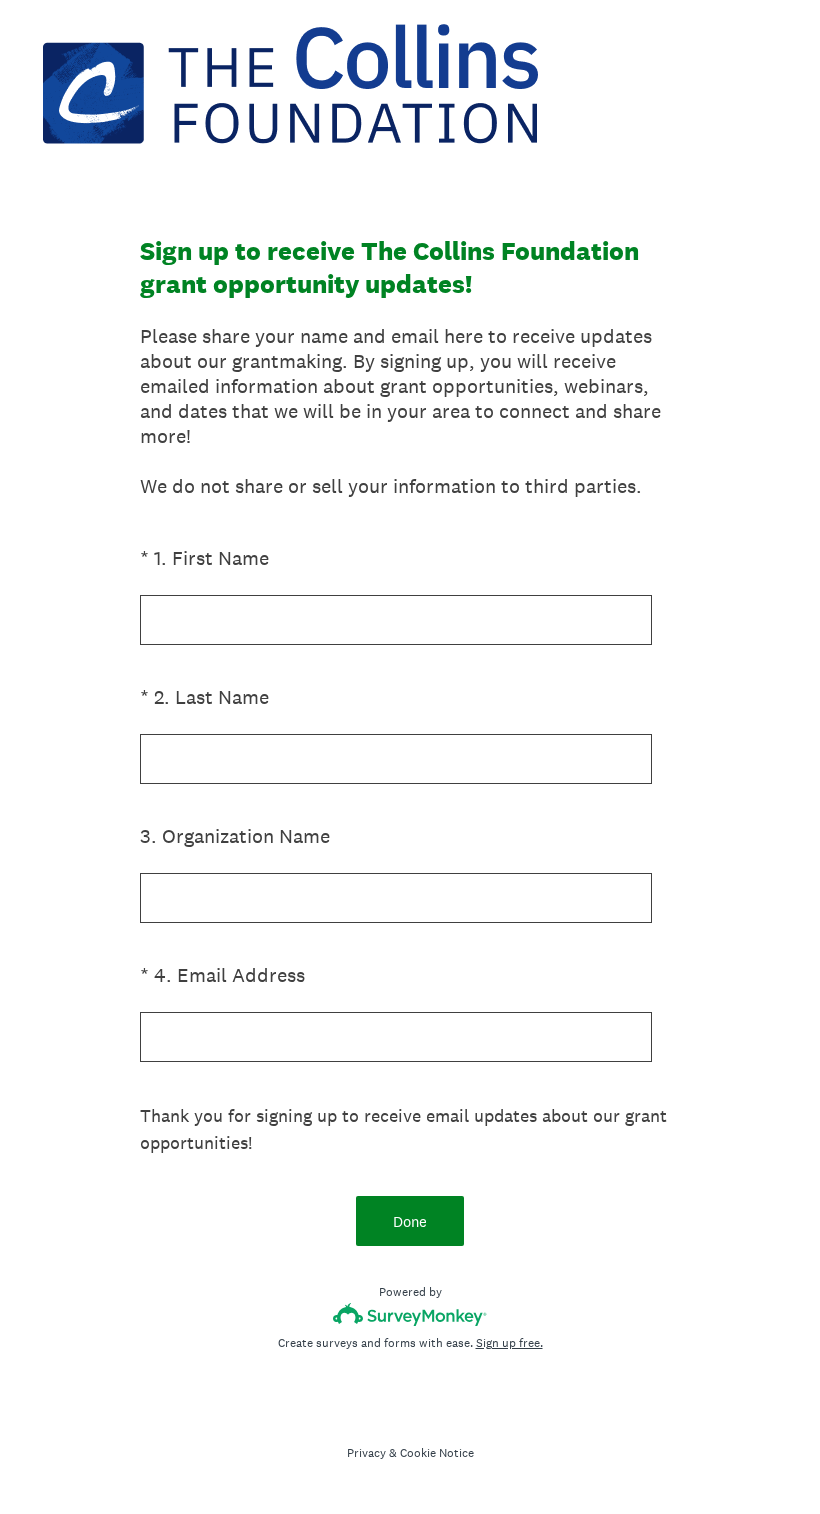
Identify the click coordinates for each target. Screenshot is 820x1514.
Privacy (366, 1453)
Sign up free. (509, 1343)
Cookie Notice (437, 1453)
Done (410, 1221)
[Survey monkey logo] (410, 1314)
